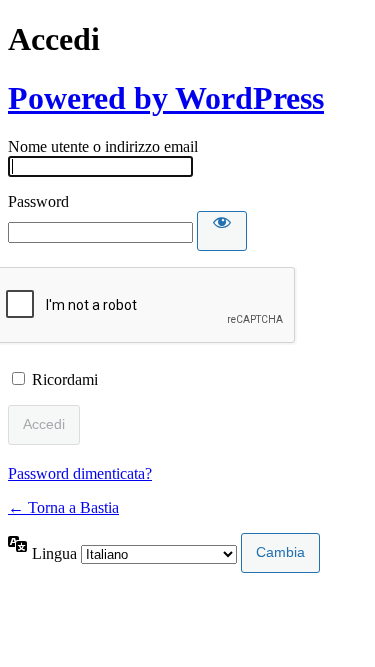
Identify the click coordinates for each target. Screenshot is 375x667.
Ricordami (65, 379)
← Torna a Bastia (63, 507)
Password (38, 201)
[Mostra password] (222, 231)
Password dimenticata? (80, 473)
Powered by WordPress (166, 98)
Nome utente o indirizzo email (103, 146)
